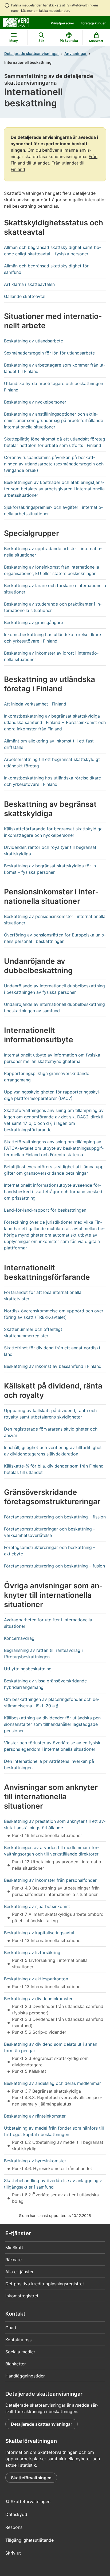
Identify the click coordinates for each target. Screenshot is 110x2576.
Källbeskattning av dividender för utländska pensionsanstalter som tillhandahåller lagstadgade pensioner (53, 1724)
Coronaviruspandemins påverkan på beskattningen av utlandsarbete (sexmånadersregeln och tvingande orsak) (54, 464)
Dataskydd (16, 2514)
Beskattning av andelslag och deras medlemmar (52, 2083)
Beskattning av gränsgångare (34, 622)
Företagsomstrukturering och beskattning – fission (55, 1517)
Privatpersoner (62, 23)
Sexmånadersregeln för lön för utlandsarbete (49, 353)
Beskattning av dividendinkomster (38, 1999)
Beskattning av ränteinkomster (35, 2116)
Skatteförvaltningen (31, 2478)
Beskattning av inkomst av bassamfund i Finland (53, 1366)
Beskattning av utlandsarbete (34, 341)
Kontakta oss (18, 2340)
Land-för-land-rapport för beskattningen (45, 1210)
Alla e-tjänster (19, 2272)
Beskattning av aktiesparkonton (36, 1979)
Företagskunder (93, 23)
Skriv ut (13, 2553)
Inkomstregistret (22, 2296)
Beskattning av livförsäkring (32, 1952)
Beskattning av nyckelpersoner (35, 402)
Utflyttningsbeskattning (28, 1669)
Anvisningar (76, 53)
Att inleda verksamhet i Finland (35, 704)
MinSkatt (14, 2248)
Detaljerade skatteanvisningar (32, 53)
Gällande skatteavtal (25, 296)
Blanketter (16, 2364)
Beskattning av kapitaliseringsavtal (39, 1933)
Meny (14, 41)
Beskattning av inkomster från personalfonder (50, 1880)
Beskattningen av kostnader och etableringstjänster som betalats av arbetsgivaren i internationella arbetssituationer (54, 489)
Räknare (13, 2260)
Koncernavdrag (19, 1638)
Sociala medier (20, 2352)
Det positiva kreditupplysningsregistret (45, 2284)
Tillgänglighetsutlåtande (30, 2540)
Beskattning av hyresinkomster (35, 2161)
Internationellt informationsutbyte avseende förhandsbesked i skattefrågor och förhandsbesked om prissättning (53, 1192)
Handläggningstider (25, 2376)
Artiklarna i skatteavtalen (29, 284)
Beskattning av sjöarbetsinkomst (37, 1906)
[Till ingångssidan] (16, 22)
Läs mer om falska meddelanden (45, 11)
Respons (14, 2527)
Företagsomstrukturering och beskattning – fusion (54, 1566)
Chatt (11, 2328)
